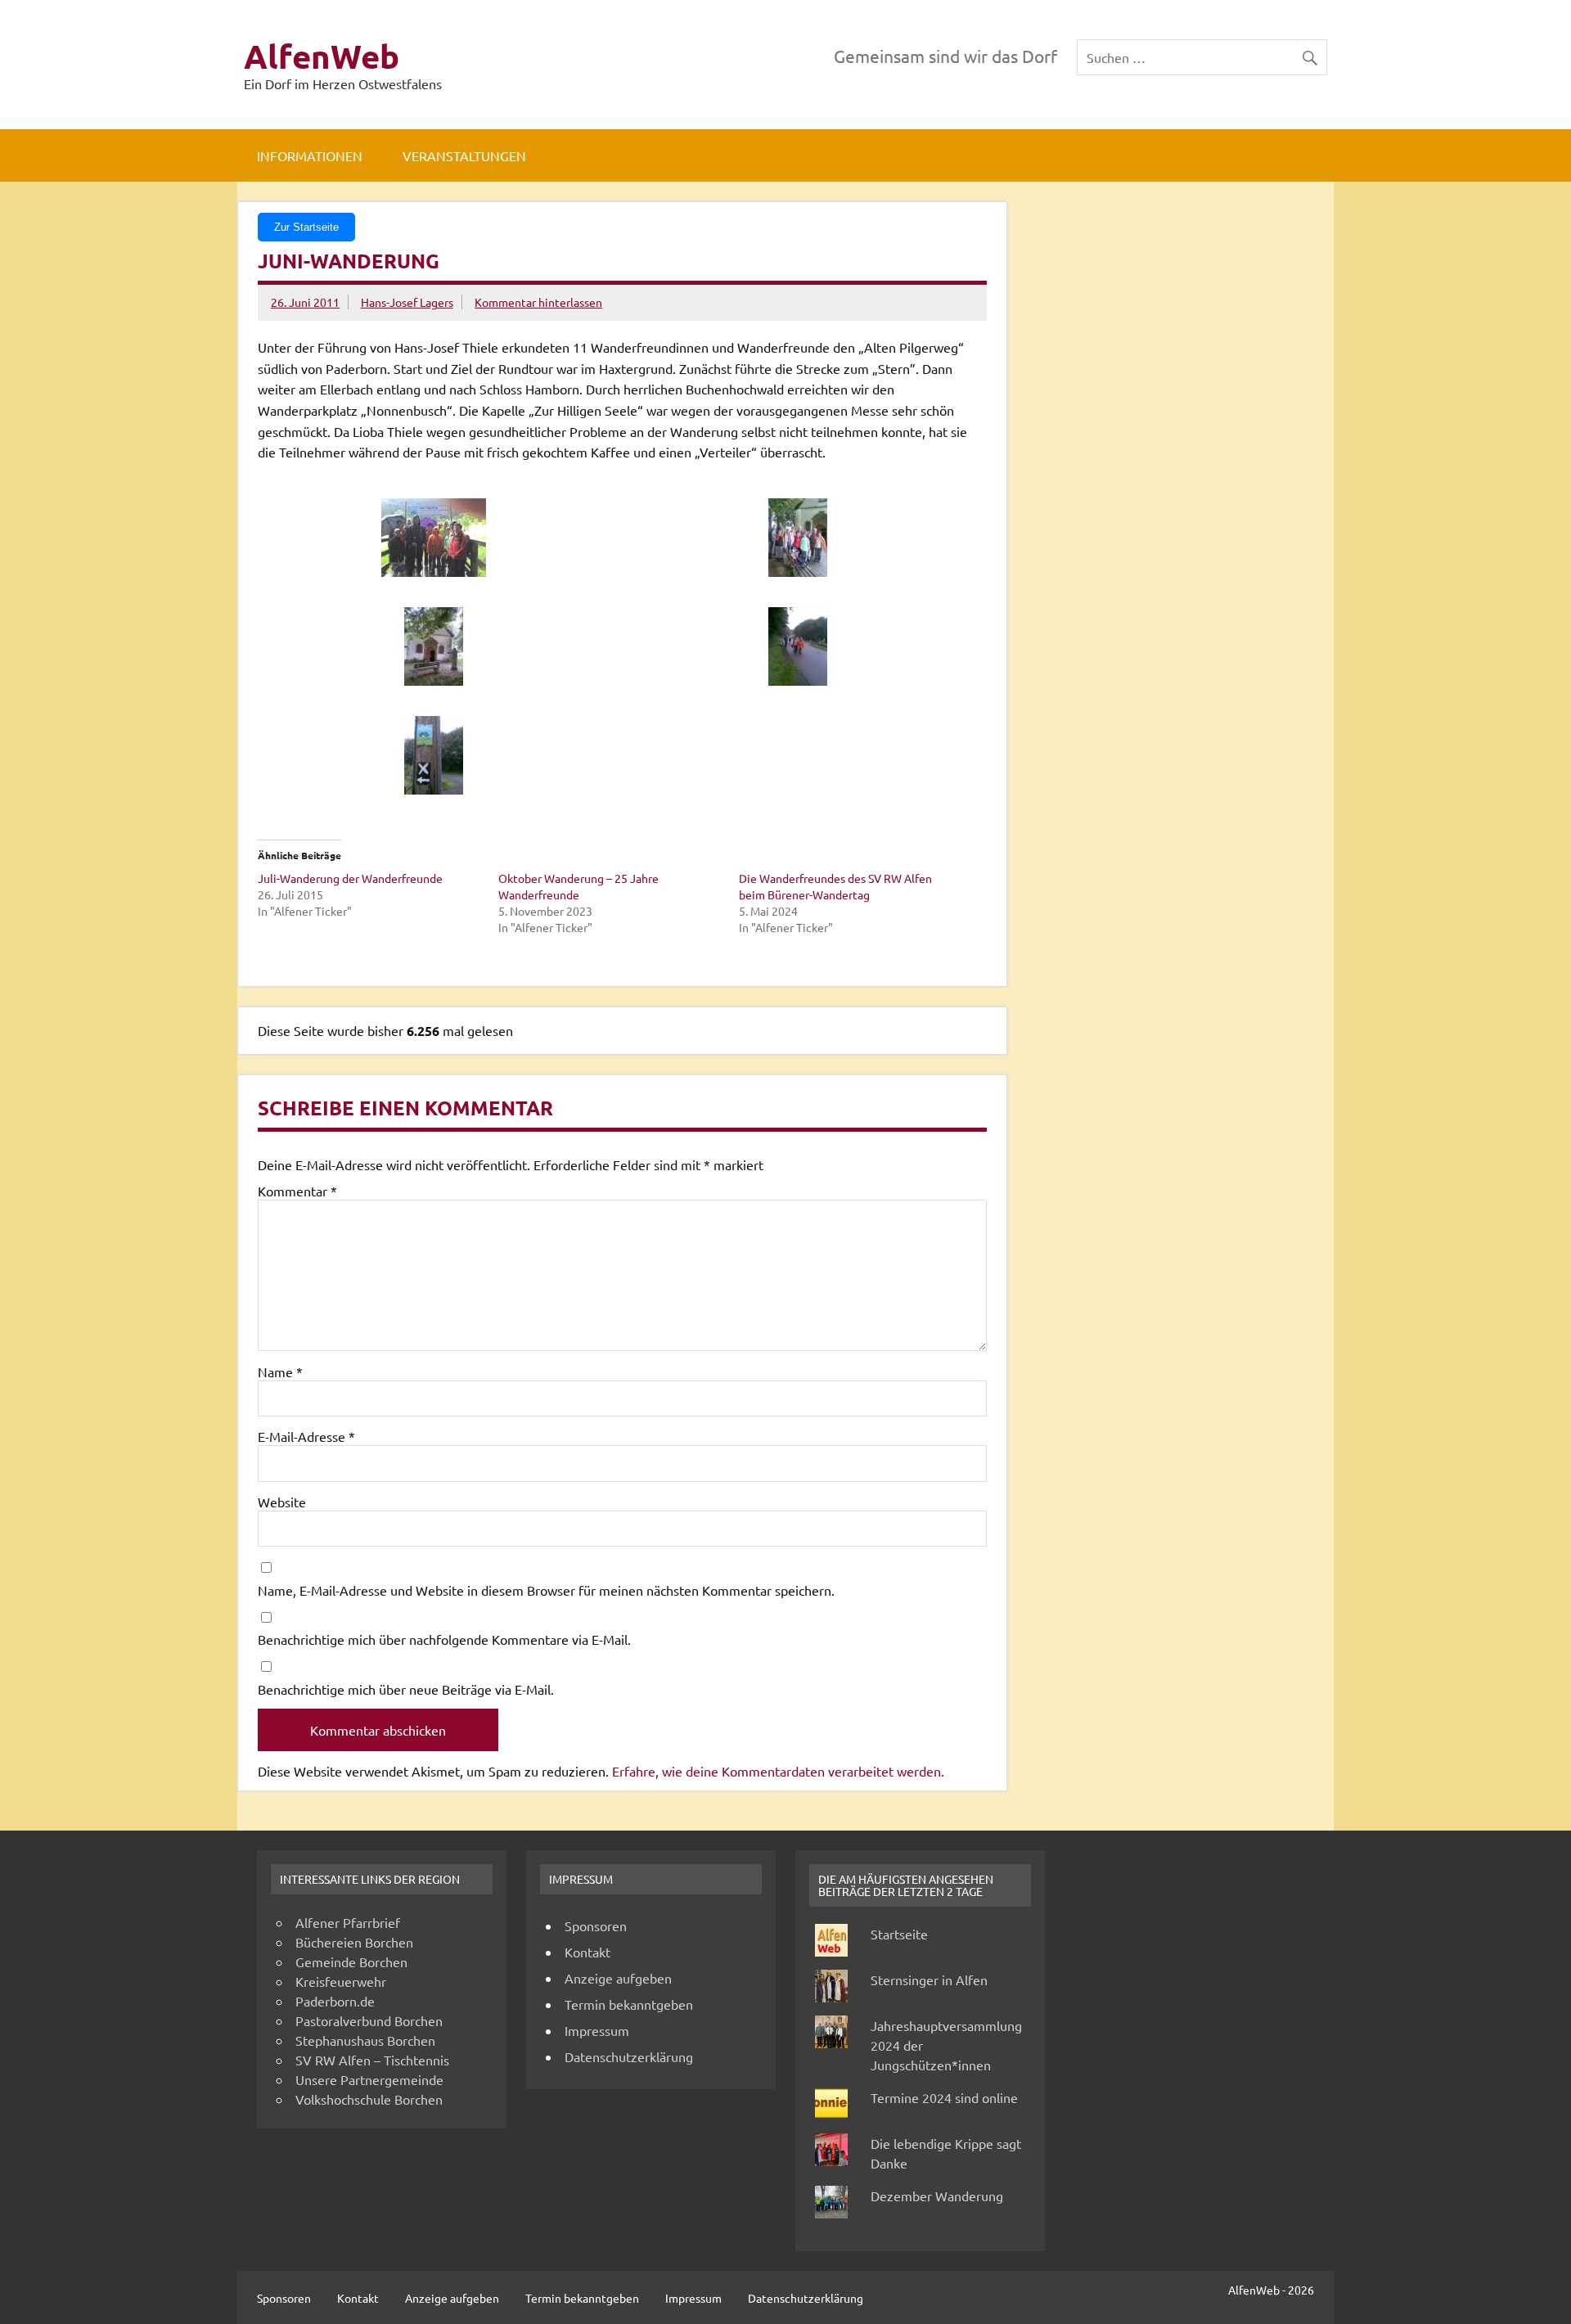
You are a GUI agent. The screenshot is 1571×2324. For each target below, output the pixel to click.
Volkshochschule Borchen (369, 2099)
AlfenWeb (322, 56)
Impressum (597, 2030)
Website (282, 1502)
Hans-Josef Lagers (407, 302)
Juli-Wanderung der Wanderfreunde (350, 878)
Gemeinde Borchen (351, 1961)
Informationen (310, 155)
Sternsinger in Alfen (929, 1979)
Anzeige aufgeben (618, 1978)
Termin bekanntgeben (629, 2004)
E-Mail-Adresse (306, 1436)
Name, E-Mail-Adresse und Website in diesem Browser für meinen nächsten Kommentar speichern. (546, 1590)
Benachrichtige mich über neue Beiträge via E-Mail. (406, 1689)
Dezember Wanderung (937, 2196)
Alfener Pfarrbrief (348, 1922)
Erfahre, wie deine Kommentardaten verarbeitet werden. (778, 1771)
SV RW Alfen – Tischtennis (372, 2060)
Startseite (899, 1934)
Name (280, 1371)
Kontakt (587, 1952)
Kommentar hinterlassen (538, 302)
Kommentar (297, 1191)
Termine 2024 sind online (944, 2097)
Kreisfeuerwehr (341, 1981)
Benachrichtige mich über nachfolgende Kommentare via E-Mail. (444, 1639)
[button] (440, 538)
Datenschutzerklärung (629, 2056)
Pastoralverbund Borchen (369, 2020)
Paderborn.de (335, 2001)
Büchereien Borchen (354, 1942)
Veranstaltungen (464, 155)
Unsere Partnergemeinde (369, 2079)
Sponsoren (596, 1925)
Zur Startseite (306, 227)
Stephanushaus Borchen (365, 2040)
